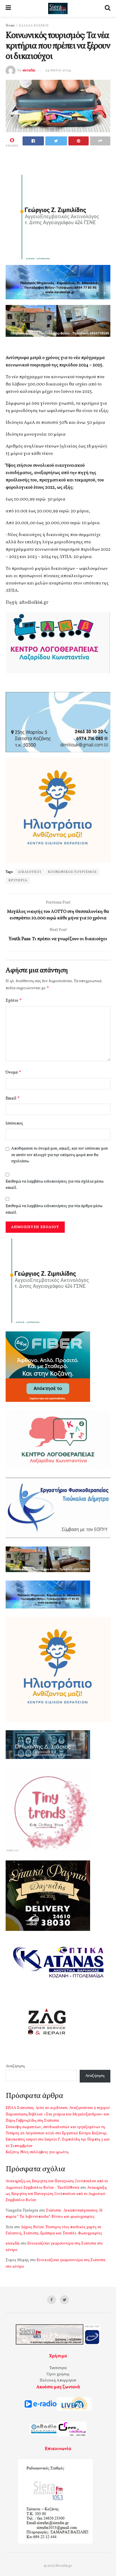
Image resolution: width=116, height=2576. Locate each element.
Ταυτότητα (58, 2368)
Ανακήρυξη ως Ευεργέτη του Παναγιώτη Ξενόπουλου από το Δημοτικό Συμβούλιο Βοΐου (56, 2194)
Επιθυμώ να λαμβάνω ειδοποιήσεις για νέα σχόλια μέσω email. (55, 1185)
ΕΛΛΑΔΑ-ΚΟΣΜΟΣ (34, 26)
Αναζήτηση (15, 2066)
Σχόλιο (14, 1000)
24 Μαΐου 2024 (58, 70)
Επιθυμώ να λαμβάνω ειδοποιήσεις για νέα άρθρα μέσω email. (54, 1209)
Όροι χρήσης (58, 2374)
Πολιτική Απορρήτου (58, 2381)
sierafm (29, 70)
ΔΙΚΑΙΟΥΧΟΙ (30, 872)
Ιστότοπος (14, 1124)
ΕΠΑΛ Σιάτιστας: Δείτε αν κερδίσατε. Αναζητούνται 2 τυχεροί (58, 2108)
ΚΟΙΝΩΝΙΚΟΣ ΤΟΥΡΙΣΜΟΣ (72, 872)
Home (10, 26)
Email (13, 1098)
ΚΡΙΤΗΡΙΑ (18, 880)
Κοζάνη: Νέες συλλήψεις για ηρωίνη (37, 2152)
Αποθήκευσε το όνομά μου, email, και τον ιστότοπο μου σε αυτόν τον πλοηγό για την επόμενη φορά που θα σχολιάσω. (60, 1155)
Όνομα (14, 1072)
